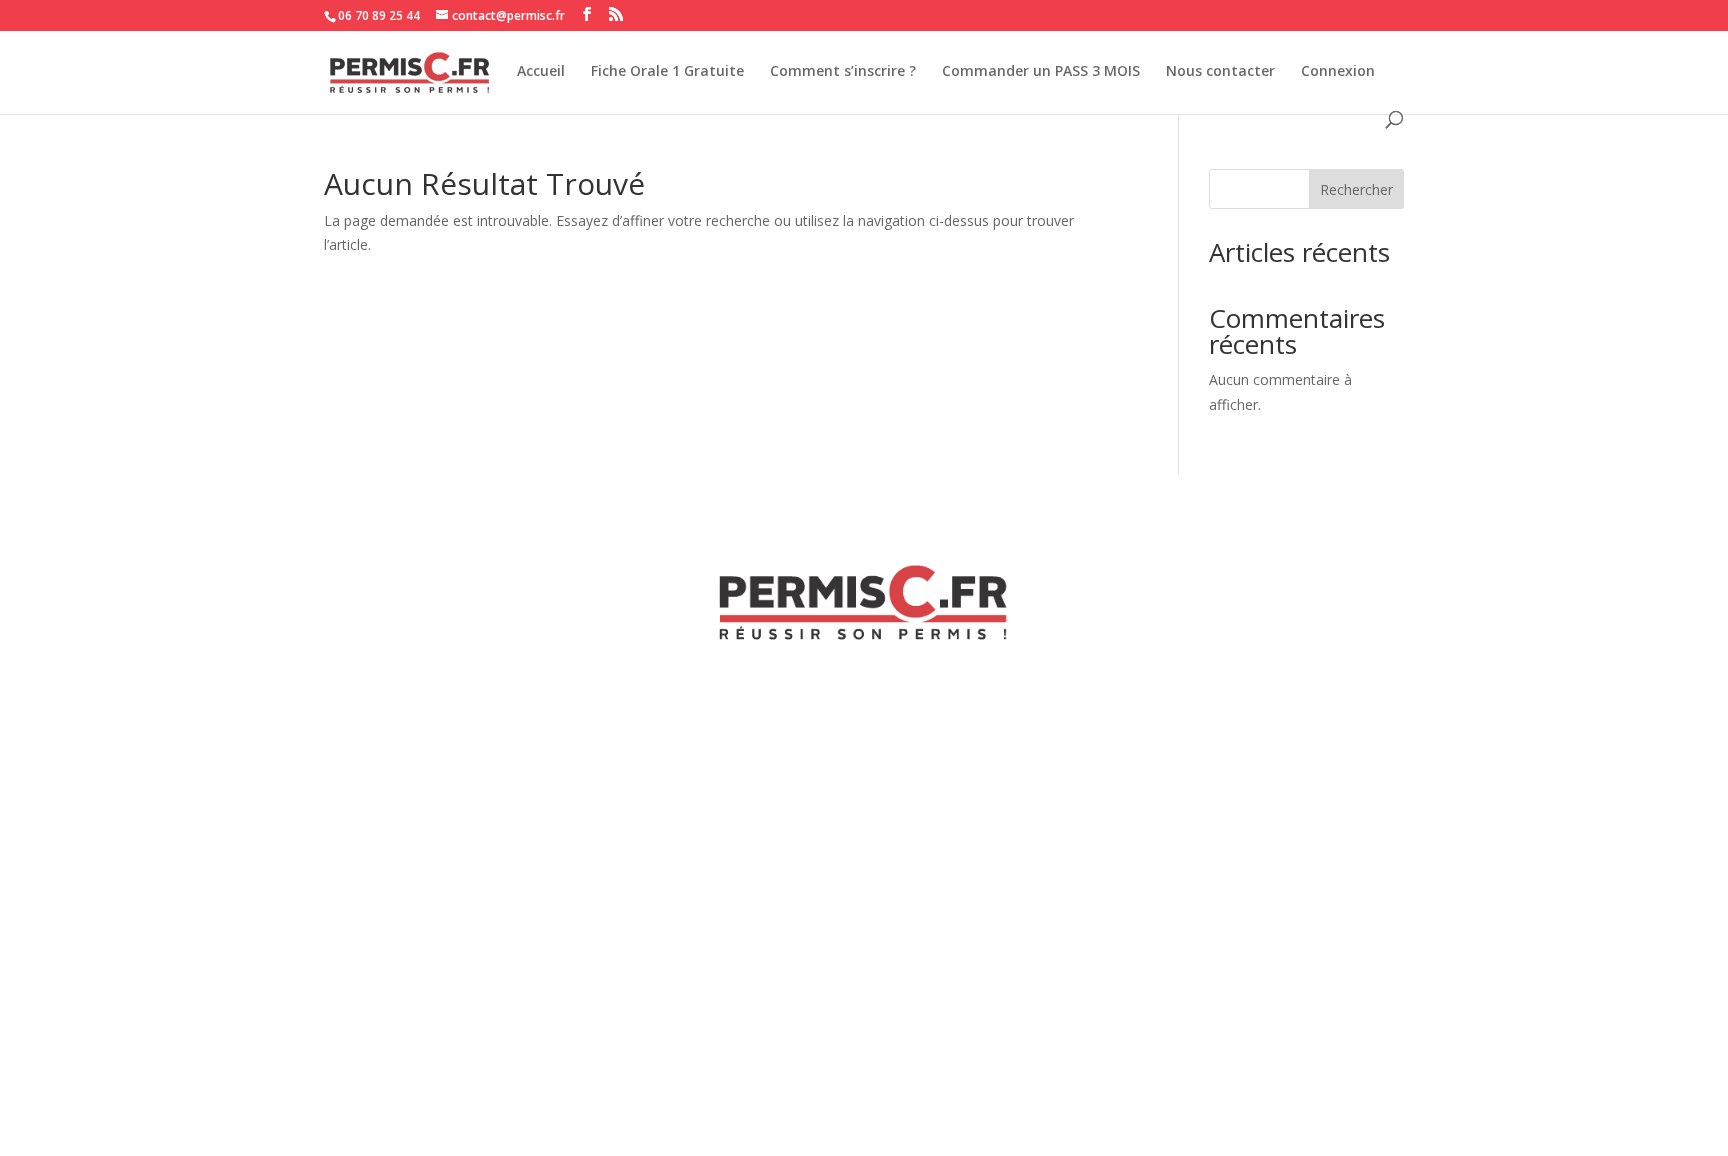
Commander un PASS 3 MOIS (1041, 72)
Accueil (541, 72)
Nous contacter (1220, 72)
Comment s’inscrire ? (843, 72)
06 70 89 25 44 (379, 15)
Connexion (1338, 72)
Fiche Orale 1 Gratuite (667, 72)
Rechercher (1356, 189)
